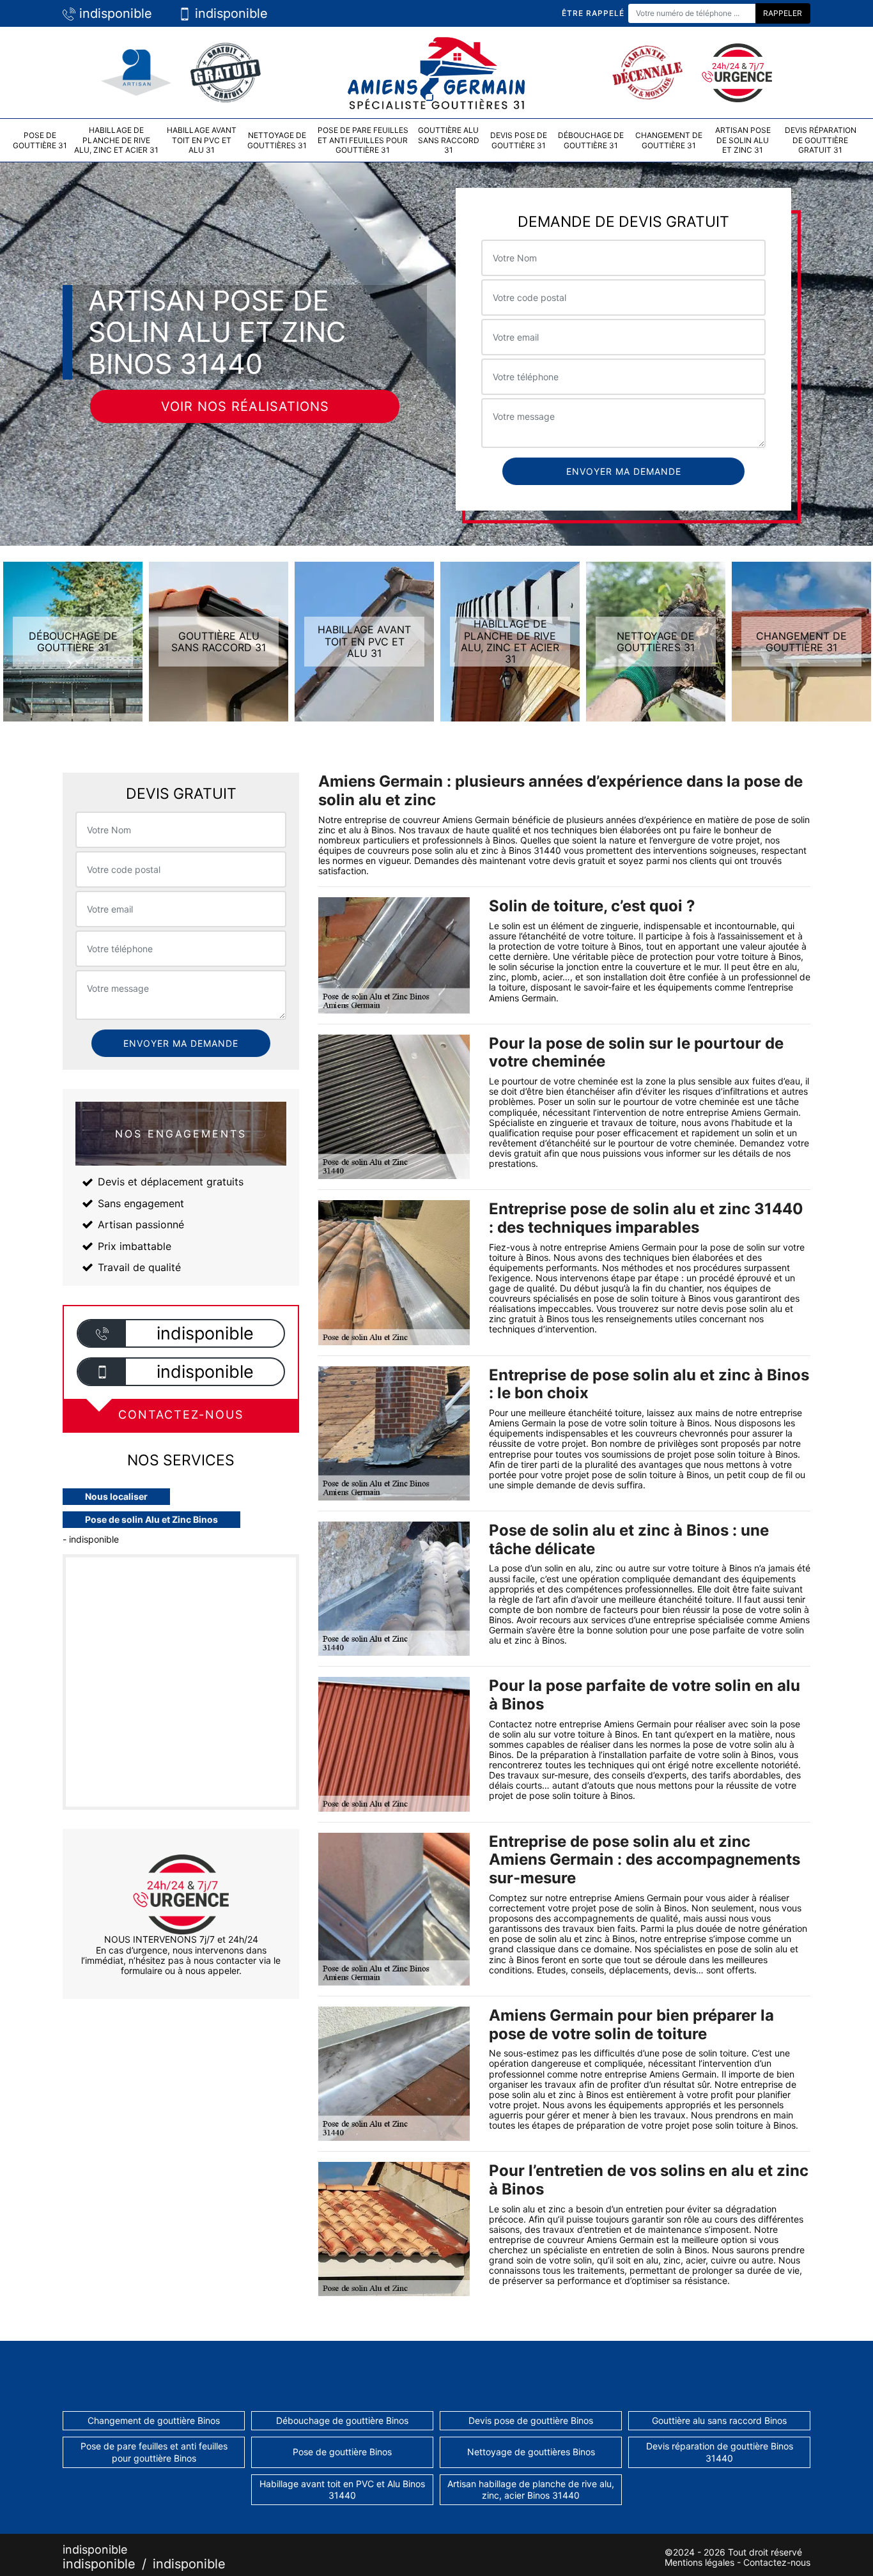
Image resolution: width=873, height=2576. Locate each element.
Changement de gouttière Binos (154, 2420)
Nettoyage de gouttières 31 (277, 140)
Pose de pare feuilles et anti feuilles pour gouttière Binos (154, 2452)
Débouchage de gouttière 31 (591, 140)
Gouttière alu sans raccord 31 (449, 140)
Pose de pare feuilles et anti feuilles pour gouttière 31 (363, 140)
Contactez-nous (777, 2562)
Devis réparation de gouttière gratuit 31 (821, 140)
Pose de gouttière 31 (40, 140)
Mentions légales (699, 2562)
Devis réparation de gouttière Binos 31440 (720, 2452)
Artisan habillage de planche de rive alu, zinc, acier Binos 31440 (531, 2489)
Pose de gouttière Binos (342, 2452)
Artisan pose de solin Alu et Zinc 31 (743, 140)
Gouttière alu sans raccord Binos (719, 2420)
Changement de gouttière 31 (669, 140)
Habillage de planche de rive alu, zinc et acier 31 (116, 140)
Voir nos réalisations (245, 406)
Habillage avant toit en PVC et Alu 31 (202, 140)
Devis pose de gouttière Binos (531, 2420)
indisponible (114, 13)
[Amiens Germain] (436, 71)
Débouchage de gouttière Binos (342, 2420)
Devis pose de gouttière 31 (519, 140)
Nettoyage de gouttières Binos (531, 2452)
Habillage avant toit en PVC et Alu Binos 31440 (342, 2489)
